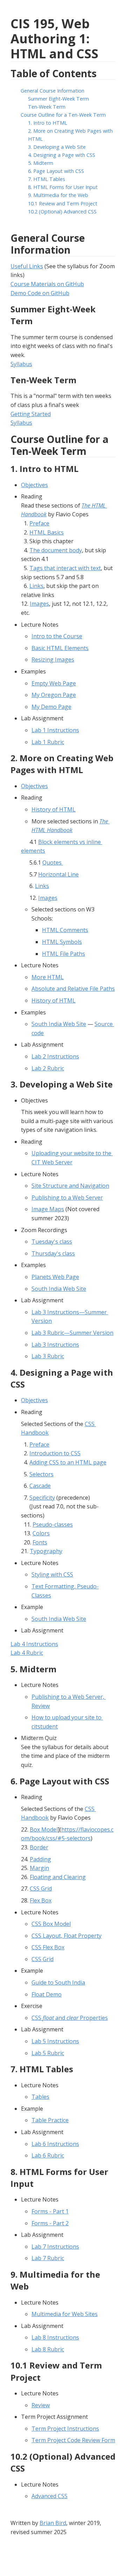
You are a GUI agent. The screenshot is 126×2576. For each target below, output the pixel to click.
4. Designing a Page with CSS (62, 155)
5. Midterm (41, 163)
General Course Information (52, 91)
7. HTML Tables (47, 179)
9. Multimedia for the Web (58, 195)
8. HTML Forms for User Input (63, 187)
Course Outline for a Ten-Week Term (63, 115)
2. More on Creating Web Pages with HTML (71, 135)
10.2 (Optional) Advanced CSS (62, 212)
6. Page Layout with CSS (56, 171)
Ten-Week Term (47, 107)
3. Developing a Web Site (57, 147)
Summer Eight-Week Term (58, 99)
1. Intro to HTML (48, 123)
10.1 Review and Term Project (63, 203)
